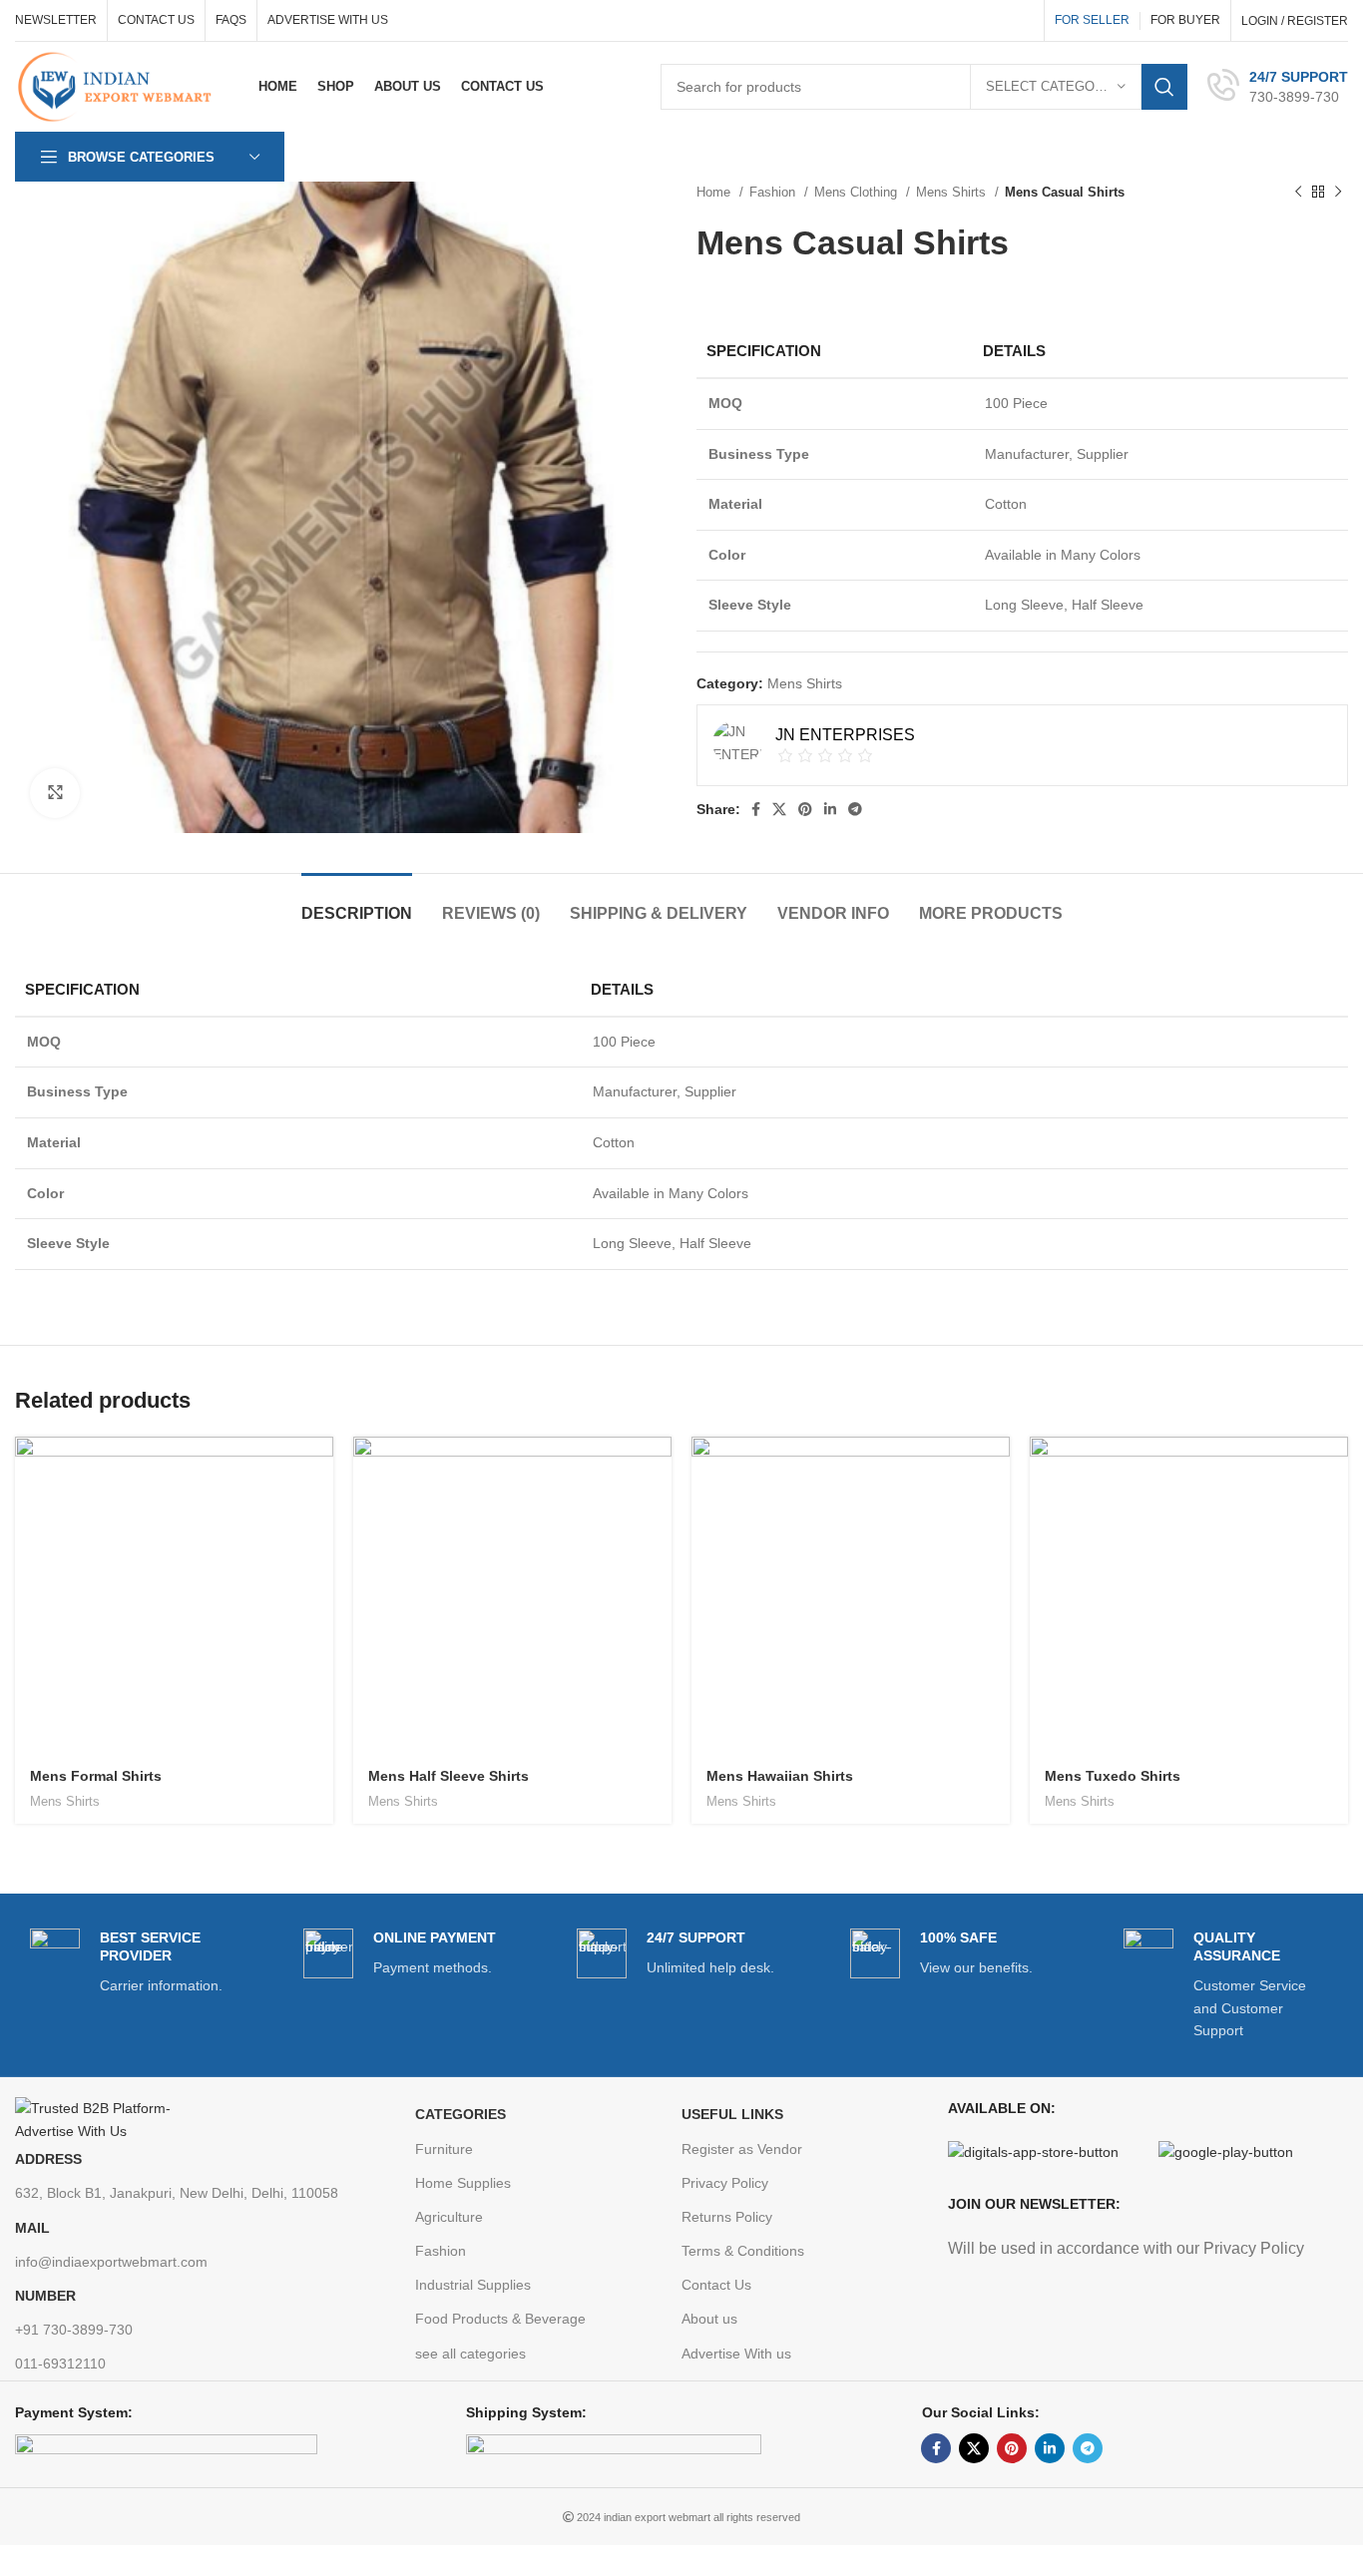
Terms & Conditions (743, 2251)
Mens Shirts (953, 192)
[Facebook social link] (756, 809)
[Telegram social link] (855, 809)
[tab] (357, 903)
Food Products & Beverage (500, 2319)
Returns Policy (727, 2217)
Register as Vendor (742, 2149)
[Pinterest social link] (805, 809)
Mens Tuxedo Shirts (1113, 1776)
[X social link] (779, 809)
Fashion (774, 192)
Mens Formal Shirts (96, 1776)
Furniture (444, 2149)
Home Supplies (463, 2183)
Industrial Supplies (473, 2285)
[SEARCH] (1164, 87)
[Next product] (1338, 193)
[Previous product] (1298, 193)
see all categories (470, 2354)
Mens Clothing (858, 192)
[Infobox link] (1278, 87)
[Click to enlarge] (55, 793)
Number (45, 2296)
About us (709, 2319)
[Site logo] (119, 86)
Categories (460, 2114)
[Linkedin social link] (830, 809)
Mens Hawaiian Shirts (780, 1776)
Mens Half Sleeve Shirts (449, 1776)
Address (48, 2159)
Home (715, 192)
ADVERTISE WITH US (328, 20)
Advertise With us (736, 2354)
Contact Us (716, 2285)
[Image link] (115, 2118)
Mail (32, 2228)
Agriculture (449, 2217)
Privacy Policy (725, 2183)
